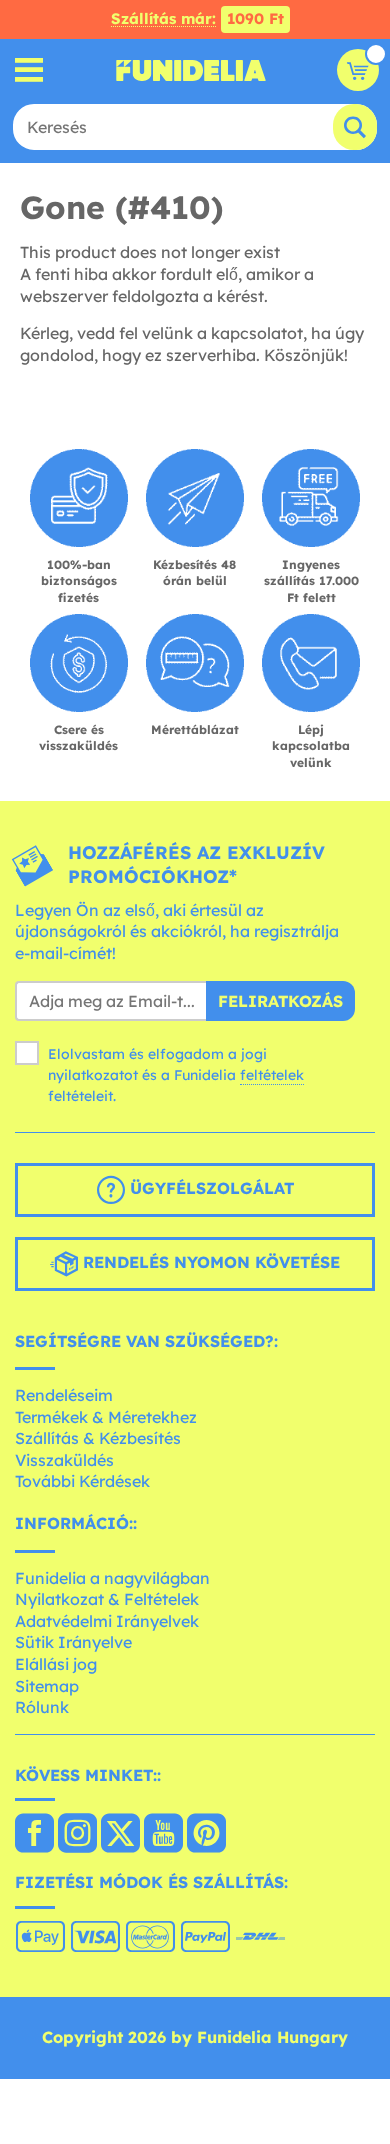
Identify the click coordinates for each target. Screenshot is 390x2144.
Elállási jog (56, 1664)
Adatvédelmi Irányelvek (107, 1621)
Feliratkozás (280, 1001)
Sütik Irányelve (73, 1642)
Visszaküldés (64, 1460)
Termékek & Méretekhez (106, 1417)
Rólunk (42, 1707)
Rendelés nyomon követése (209, 1262)
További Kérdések (82, 1481)
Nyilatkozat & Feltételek (107, 1599)
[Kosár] (358, 70)
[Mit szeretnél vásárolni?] (29, 70)
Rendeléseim (64, 1395)
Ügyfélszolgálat (209, 1188)
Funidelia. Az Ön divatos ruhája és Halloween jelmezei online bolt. (191, 70)
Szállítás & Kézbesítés (98, 1438)
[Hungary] (34, 1835)
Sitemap (47, 1686)
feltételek (272, 1075)
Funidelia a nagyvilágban (112, 1578)
